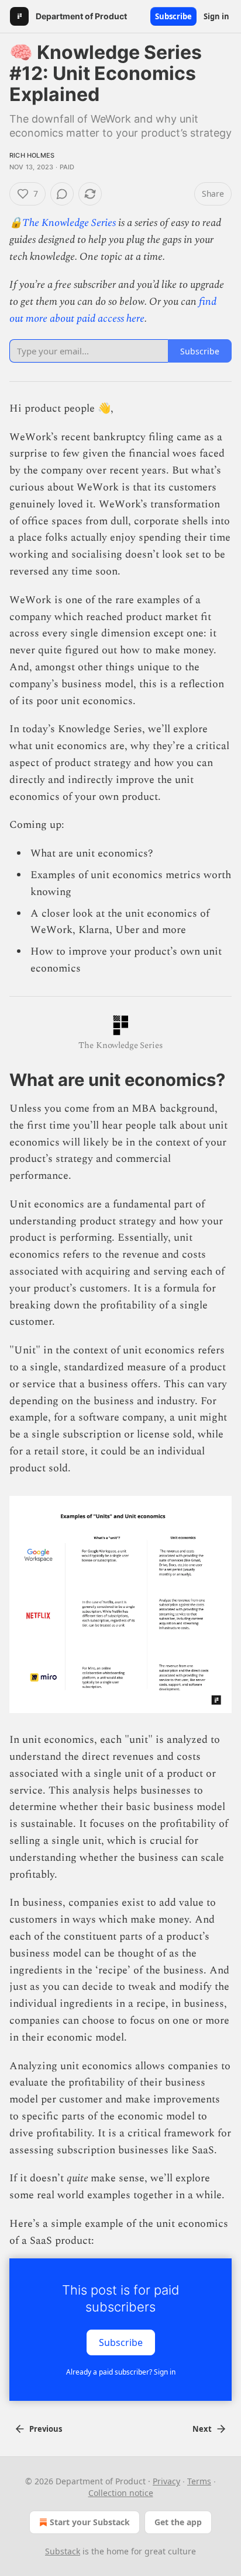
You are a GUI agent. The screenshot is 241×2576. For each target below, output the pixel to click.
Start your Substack (90, 2522)
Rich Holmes (32, 155)
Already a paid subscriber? (121, 2372)
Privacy (166, 2481)
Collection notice (121, 2493)
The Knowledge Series (69, 223)
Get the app (178, 2522)
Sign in (216, 16)
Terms (199, 2481)
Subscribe (173, 16)
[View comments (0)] (62, 194)
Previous (46, 2429)
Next (202, 2429)
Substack (63, 2551)
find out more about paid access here (113, 310)
